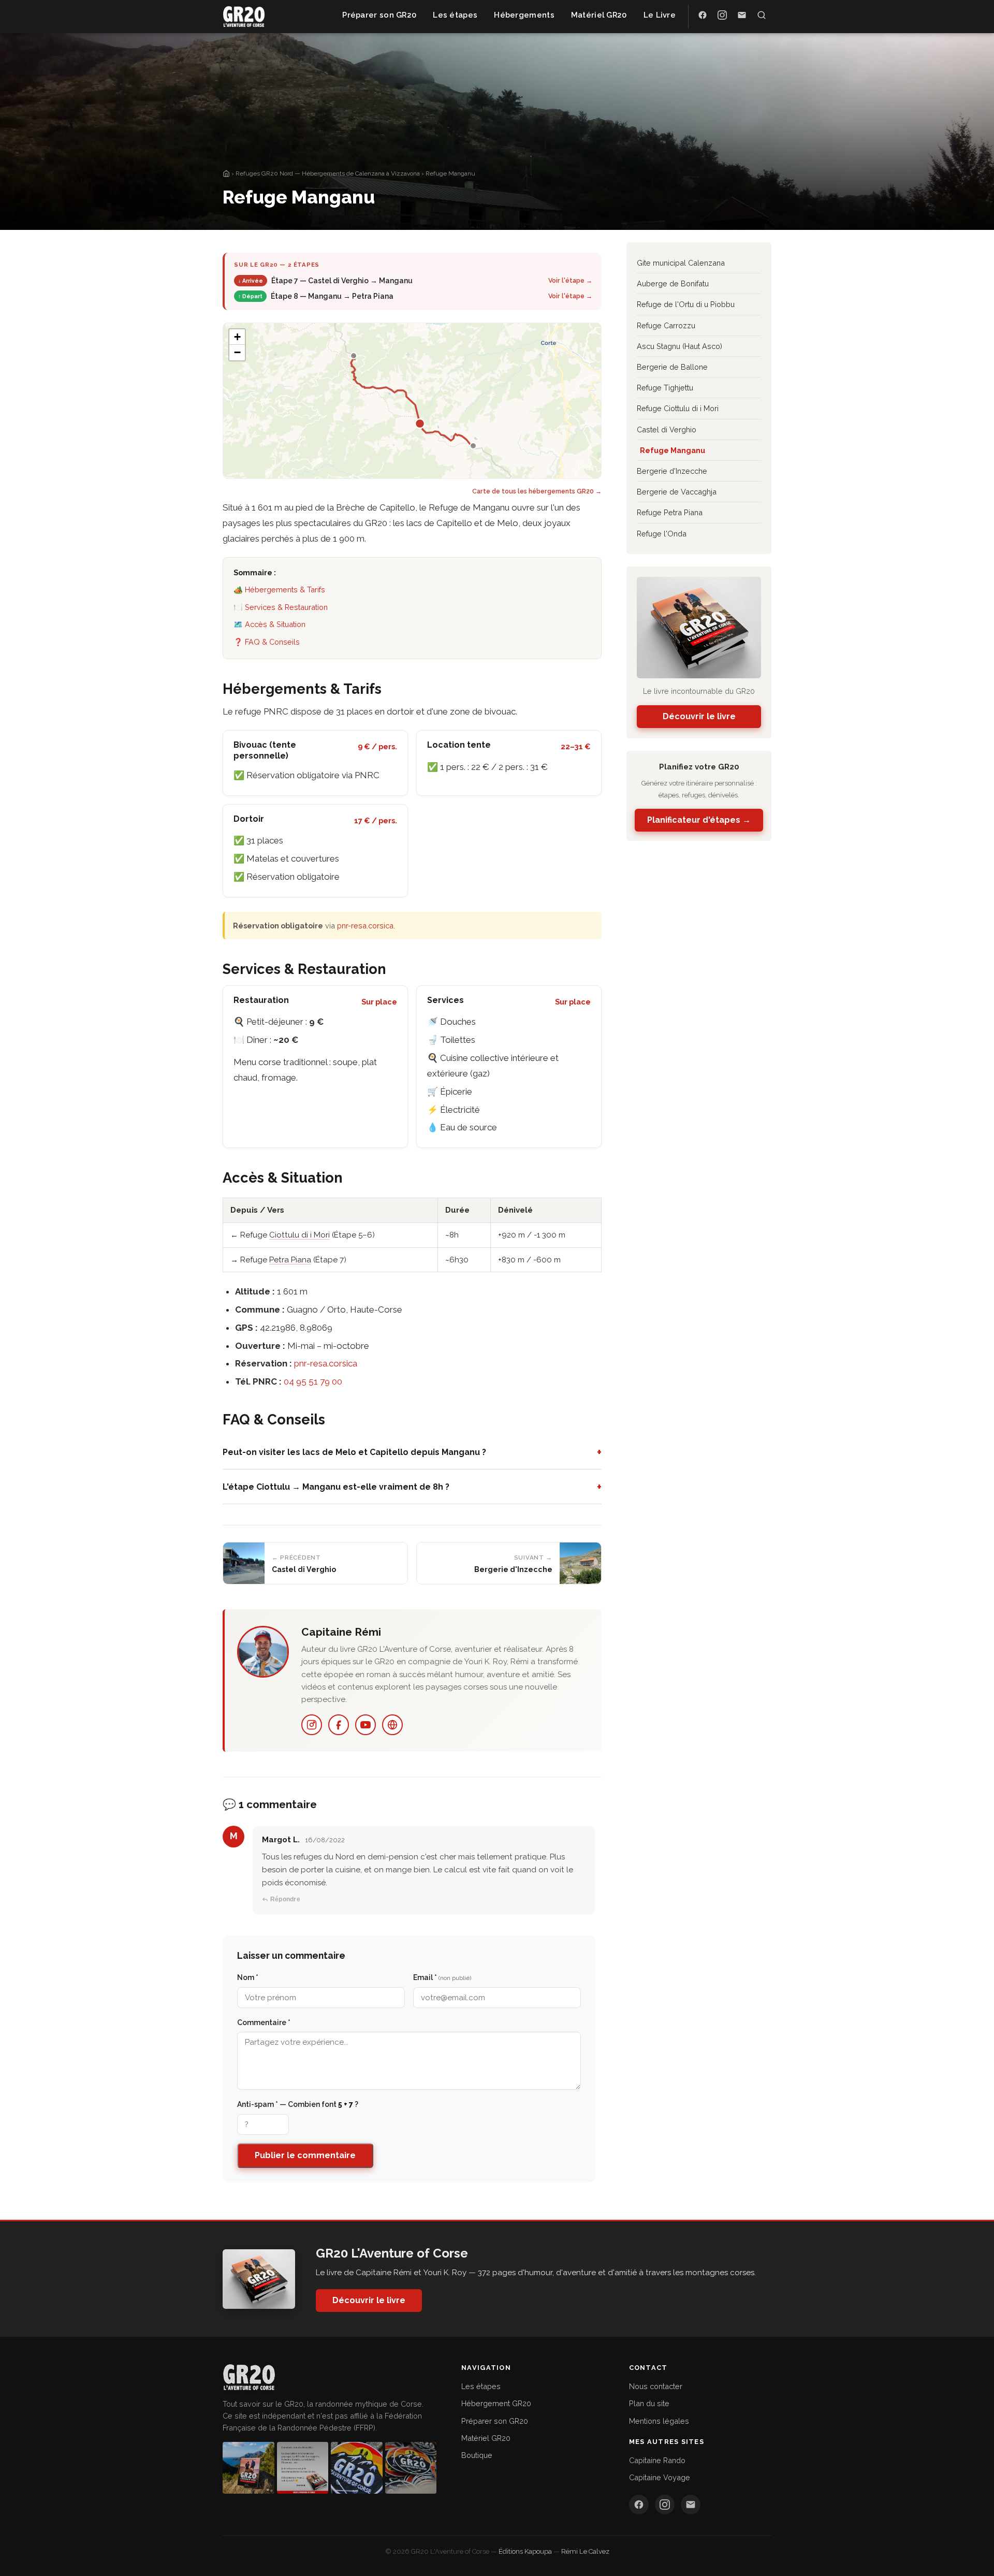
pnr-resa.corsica (365, 926)
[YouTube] (366, 1725)
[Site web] (392, 1725)
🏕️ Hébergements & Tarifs (279, 590)
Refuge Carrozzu (666, 325)
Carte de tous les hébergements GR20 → (537, 491)
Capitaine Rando (657, 2460)
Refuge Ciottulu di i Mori (678, 408)
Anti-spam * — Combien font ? (298, 2104)
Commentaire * (264, 2022)
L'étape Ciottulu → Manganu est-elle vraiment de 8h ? (412, 1487)
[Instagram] (312, 1725)
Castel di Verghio (667, 430)
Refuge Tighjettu (665, 388)
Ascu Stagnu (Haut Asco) (679, 346)
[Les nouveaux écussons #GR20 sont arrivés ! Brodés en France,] (411, 2468)
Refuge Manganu (673, 450)
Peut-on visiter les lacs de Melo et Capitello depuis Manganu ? (412, 1452)
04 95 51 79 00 (313, 1381)
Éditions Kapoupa (525, 2551)
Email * (442, 1977)
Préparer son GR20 (495, 2421)
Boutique (477, 2455)
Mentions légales (659, 2421)
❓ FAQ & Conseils (267, 642)
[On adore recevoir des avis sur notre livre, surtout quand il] (303, 2468)
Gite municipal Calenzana (681, 263)
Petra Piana (290, 1260)
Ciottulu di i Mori (299, 1235)
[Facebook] (339, 1725)
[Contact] (691, 2505)
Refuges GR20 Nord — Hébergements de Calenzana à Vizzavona (328, 173)
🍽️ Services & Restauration (281, 607)
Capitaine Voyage (660, 2477)
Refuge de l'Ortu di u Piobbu (686, 304)
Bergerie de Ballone (672, 367)
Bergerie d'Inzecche (672, 471)
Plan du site (649, 2403)
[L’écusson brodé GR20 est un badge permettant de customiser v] (357, 2468)
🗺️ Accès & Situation (269, 624)
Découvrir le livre (699, 716)
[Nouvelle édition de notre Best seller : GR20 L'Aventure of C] (248, 2468)
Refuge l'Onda (662, 534)
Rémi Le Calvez (585, 2551)
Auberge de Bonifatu (673, 283)
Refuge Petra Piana (670, 512)
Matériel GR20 (486, 2438)
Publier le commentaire (305, 2155)
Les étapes (481, 2386)
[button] (237, 337)
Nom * (248, 1977)
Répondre (285, 1899)
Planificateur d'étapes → (699, 820)
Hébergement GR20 (496, 2403)
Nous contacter (656, 2386)
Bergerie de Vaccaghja (677, 492)
